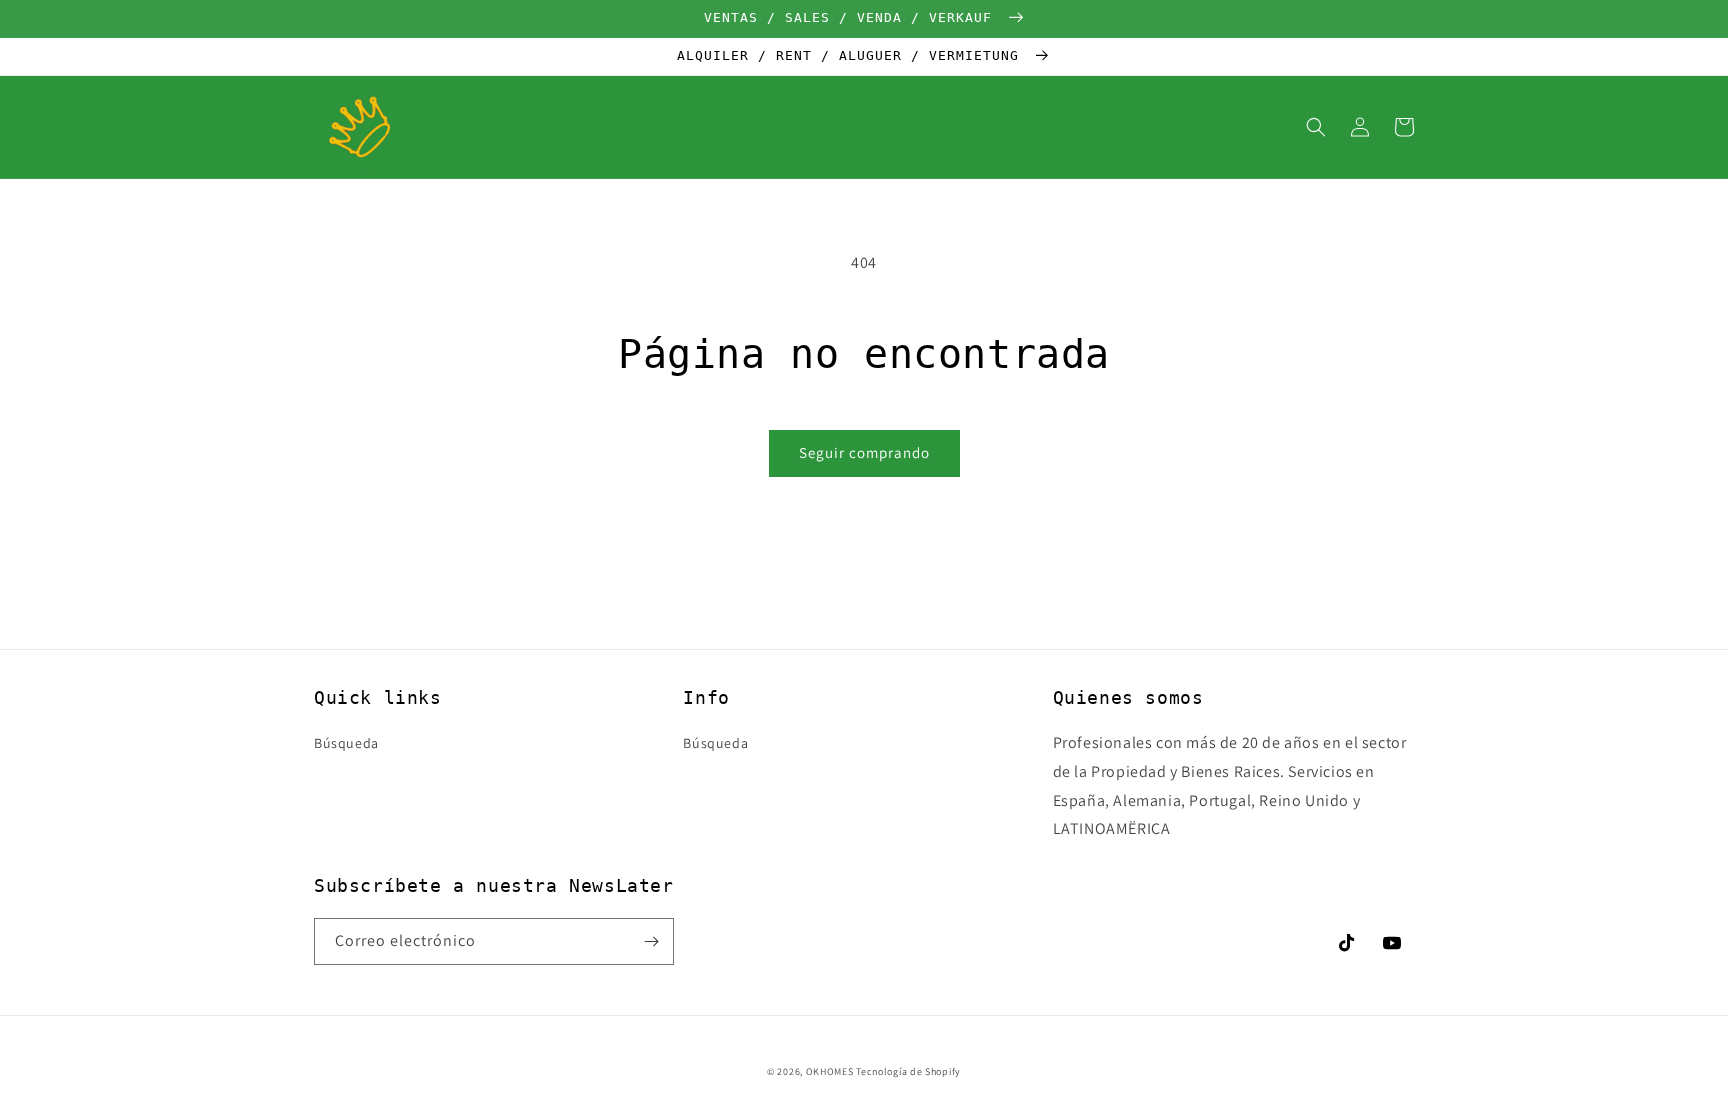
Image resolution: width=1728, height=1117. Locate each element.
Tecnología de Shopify (908, 1071)
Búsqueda (346, 743)
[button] (1316, 127)
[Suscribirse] (651, 941)
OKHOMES (830, 1071)
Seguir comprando (864, 452)
